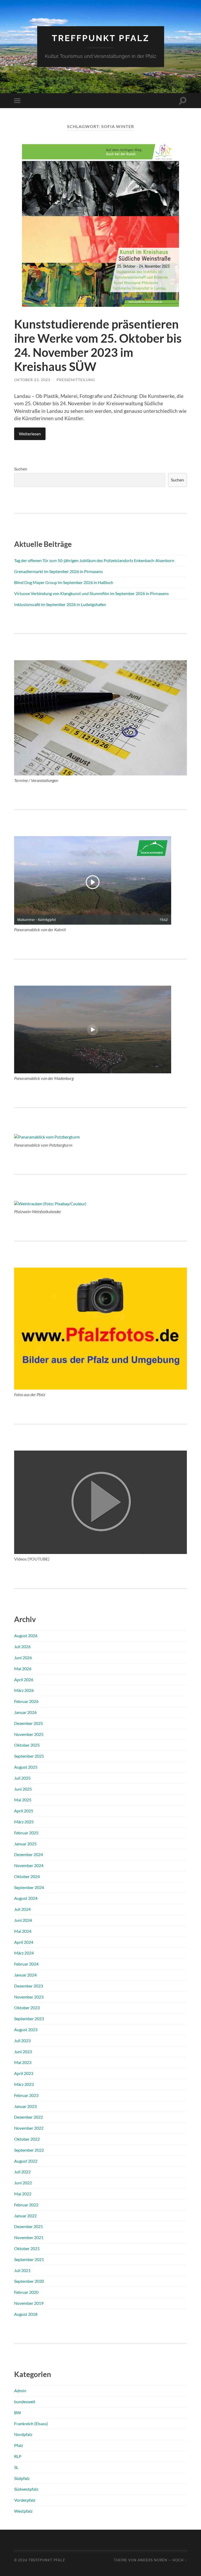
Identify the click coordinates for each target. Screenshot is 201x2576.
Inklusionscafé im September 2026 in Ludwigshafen (60, 604)
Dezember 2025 (29, 1723)
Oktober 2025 (27, 1745)
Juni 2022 (23, 2183)
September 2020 (29, 2281)
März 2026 (24, 1690)
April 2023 (24, 2073)
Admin (20, 2391)
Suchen (21, 469)
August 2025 (26, 1767)
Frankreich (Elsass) (31, 2424)
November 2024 (29, 1865)
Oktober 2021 (27, 2248)
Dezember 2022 (29, 2117)
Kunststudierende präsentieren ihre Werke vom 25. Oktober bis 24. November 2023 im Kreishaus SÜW (98, 345)
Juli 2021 (22, 2270)
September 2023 (29, 2019)
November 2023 (29, 1997)
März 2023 (24, 2084)
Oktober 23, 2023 (32, 380)
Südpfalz (22, 2478)
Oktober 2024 (27, 1876)
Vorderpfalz (25, 2500)
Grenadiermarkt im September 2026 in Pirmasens (58, 571)
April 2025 (24, 1811)
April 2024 (24, 1942)
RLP (18, 2456)
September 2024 (29, 1887)
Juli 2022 (22, 2172)
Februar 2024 (26, 1964)
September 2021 (29, 2259)
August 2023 (26, 2030)
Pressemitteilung (76, 380)
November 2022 (29, 2128)
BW (18, 2413)
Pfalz (19, 2445)
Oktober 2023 (27, 2008)
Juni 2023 (23, 2052)
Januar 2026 (25, 1712)
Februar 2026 (26, 1701)
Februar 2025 (26, 1833)
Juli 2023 (22, 2041)
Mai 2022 (23, 2194)
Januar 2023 (25, 2106)
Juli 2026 (22, 1647)
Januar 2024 (25, 1975)
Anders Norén (152, 2560)
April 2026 (24, 1680)
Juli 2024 (22, 1909)
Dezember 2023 (29, 1986)
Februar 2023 (26, 2095)
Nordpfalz (23, 2434)
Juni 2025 (23, 1789)
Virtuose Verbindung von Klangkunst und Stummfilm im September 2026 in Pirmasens (91, 593)
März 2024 (24, 1953)
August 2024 (26, 1898)
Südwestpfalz (26, 2489)
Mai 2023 (23, 2062)
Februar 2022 (26, 2205)
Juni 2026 (23, 1658)
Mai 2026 (23, 1669)
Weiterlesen (30, 434)
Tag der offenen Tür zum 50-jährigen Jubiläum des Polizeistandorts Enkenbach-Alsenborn (94, 560)
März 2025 (24, 1822)
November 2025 (29, 1734)
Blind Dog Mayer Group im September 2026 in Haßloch (64, 582)
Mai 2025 (23, 1800)
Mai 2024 (23, 1931)
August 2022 (26, 2161)
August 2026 (26, 1636)
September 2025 (29, 1756)
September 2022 (29, 2150)
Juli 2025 (22, 1778)
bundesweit (25, 2402)
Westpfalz (23, 2511)
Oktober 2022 (27, 2139)
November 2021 (29, 2237)
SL (16, 2467)
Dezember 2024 (29, 1854)
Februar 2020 (26, 2292)
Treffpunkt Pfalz (101, 38)
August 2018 (26, 2314)
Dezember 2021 (29, 2226)
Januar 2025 (25, 1844)
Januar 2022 (25, 2216)
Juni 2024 (23, 1920)
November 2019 (29, 2303)
